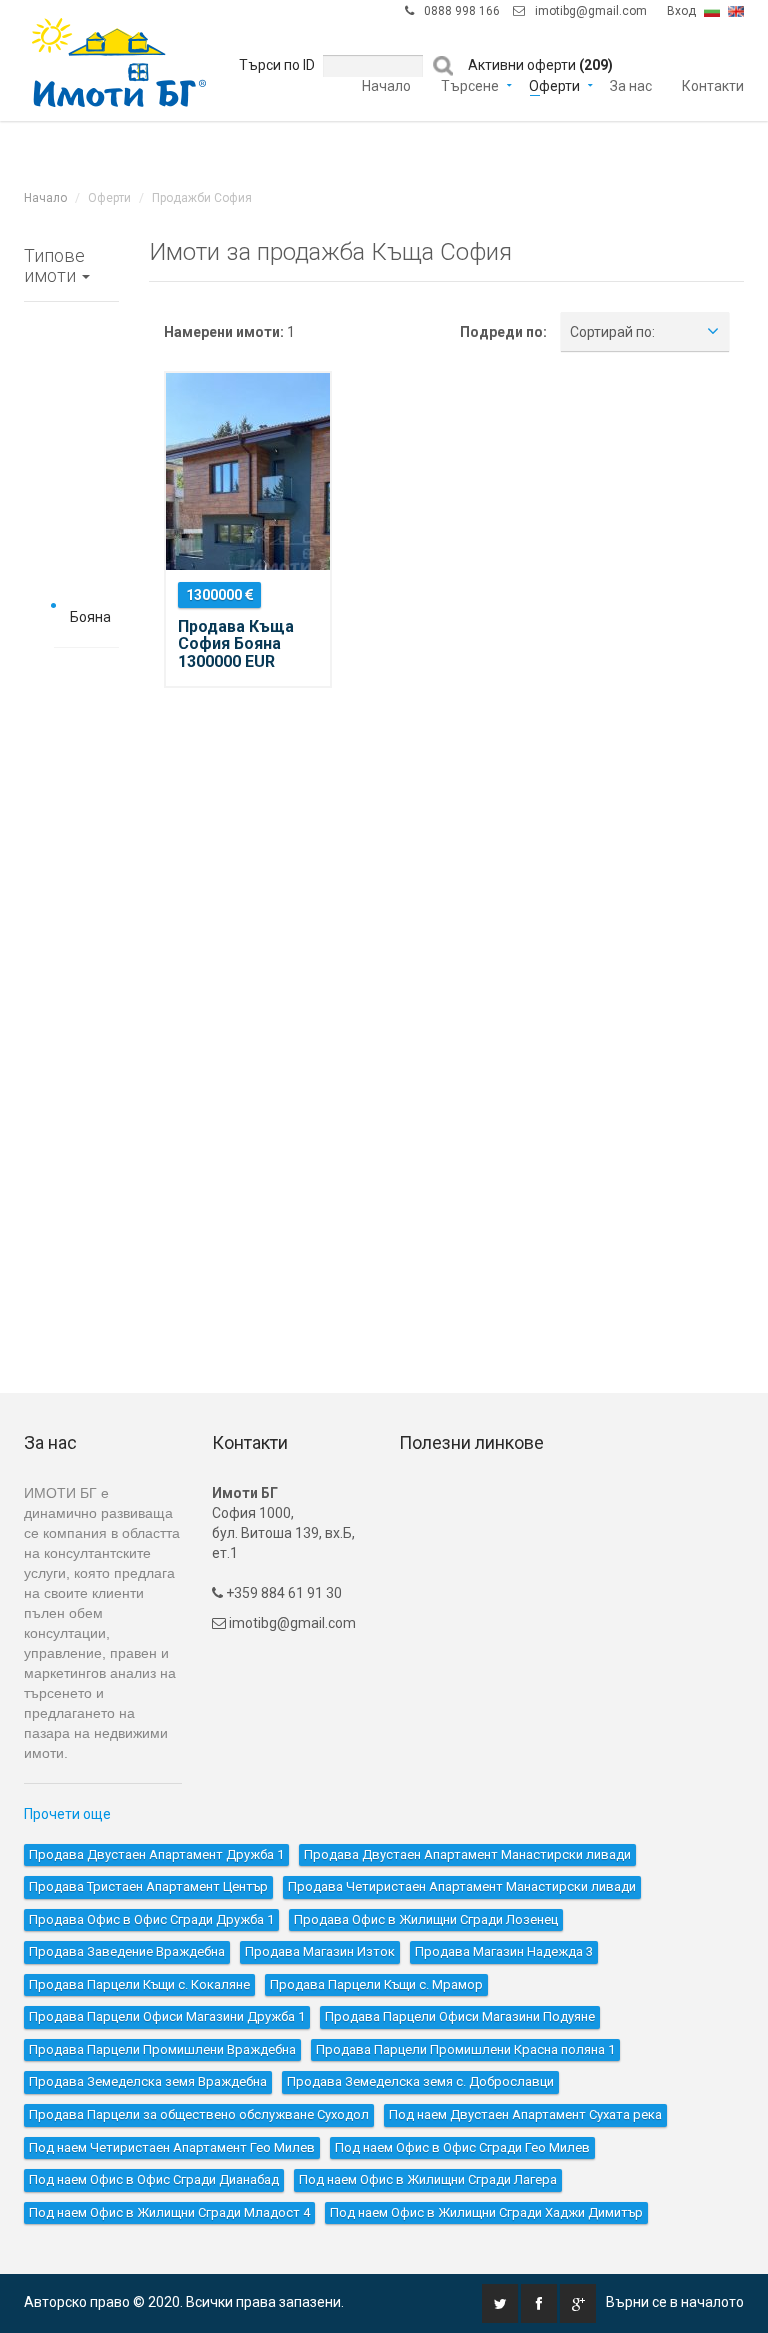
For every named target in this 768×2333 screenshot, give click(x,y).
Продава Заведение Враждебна (127, 1951)
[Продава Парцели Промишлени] (71, 1178)
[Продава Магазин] (71, 863)
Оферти (554, 59)
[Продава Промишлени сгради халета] (71, 953)
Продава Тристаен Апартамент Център (148, 1886)
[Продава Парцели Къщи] (71, 1088)
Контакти (713, 59)
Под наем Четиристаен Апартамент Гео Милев (172, 2147)
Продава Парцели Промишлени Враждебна (162, 2049)
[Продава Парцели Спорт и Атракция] (71, 1223)
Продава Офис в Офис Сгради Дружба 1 (151, 1919)
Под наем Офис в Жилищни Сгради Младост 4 (169, 2212)
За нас (631, 59)
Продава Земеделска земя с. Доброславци (420, 2081)
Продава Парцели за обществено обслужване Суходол (199, 2114)
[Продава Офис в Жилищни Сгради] (71, 728)
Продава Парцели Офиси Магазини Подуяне (460, 2016)
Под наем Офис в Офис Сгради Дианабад (154, 2179)
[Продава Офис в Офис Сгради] (71, 683)
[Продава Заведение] (71, 818)
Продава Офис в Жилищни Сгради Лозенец (426, 1919)
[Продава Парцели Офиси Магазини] (71, 1133)
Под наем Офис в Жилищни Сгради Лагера (428, 2179)
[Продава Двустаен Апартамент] (71, 397)
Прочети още (67, 1814)
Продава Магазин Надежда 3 (504, 1951)
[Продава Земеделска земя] (71, 1268)
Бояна (90, 617)
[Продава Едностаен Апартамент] (71, 352)
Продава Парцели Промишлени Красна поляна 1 (465, 2049)
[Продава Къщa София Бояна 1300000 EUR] (248, 471)
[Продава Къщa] (71, 577)
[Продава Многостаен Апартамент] (71, 532)
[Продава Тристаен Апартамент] (71, 442)
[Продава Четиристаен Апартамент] (71, 487)
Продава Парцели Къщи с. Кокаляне (139, 1984)
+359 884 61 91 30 (282, 1593)
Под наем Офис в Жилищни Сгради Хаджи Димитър (486, 2212)
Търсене (470, 59)
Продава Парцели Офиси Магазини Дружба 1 (167, 2016)
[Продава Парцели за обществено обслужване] (71, 1313)
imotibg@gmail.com (292, 1623)
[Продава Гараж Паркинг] (71, 998)
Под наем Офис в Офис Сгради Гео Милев (462, 2147)
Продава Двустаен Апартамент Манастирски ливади (467, 1854)
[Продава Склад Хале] (71, 908)
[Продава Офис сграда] (71, 773)
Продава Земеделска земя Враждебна (148, 2081)
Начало (386, 59)
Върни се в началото (675, 2302)
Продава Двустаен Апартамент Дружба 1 (156, 1854)
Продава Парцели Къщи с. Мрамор (376, 1984)
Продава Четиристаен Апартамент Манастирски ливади (462, 1886)
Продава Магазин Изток (320, 1951)
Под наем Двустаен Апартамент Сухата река (525, 2114)
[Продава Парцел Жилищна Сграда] (71, 1043)
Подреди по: (503, 332)
